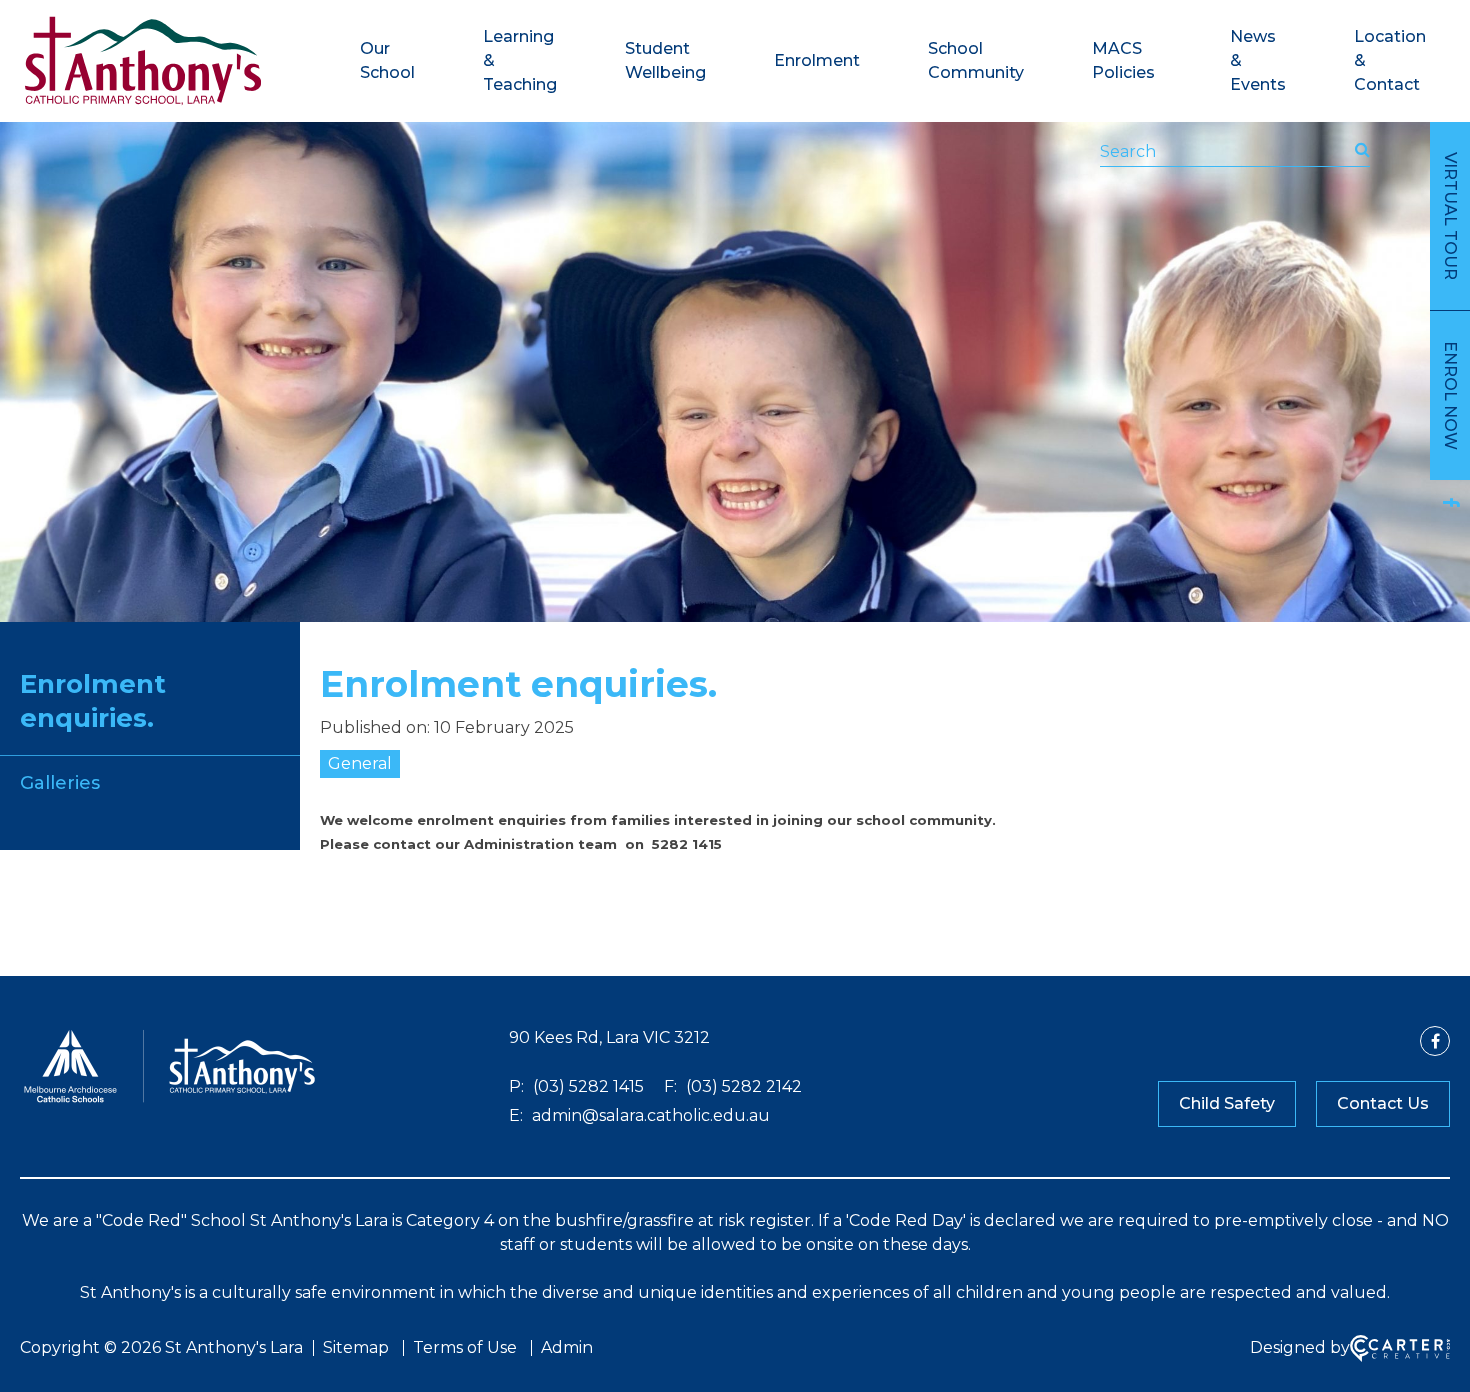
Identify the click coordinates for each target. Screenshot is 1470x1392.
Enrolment (817, 60)
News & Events (1258, 60)
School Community (976, 60)
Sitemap (356, 1347)
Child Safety (1227, 1103)
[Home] (170, 1100)
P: (516, 1086)
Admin (567, 1347)
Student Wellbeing (665, 60)
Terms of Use (465, 1347)
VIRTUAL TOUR (1450, 216)
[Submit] (1362, 150)
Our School (387, 60)
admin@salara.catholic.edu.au (649, 1115)
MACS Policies (1123, 60)
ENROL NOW (1450, 395)
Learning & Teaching (520, 60)
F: (670, 1086)
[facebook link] (1450, 502)
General (360, 763)
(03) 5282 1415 (586, 1086)
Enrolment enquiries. (93, 701)
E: (516, 1115)
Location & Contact (1390, 60)
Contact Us (1383, 1103)
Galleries (60, 783)
